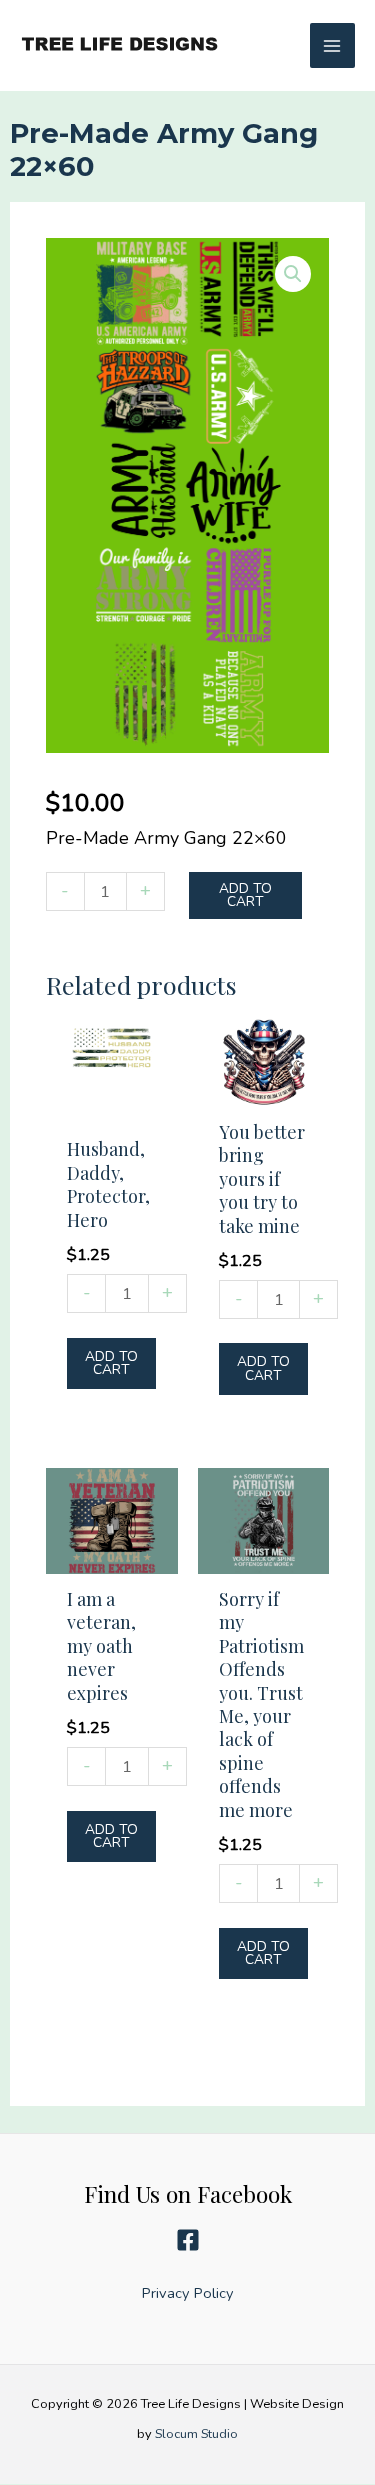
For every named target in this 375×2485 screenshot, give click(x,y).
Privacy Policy (188, 2294)
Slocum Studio (196, 2434)
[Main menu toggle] (332, 45)
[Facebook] (188, 2241)
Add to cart (245, 895)
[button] (293, 274)
